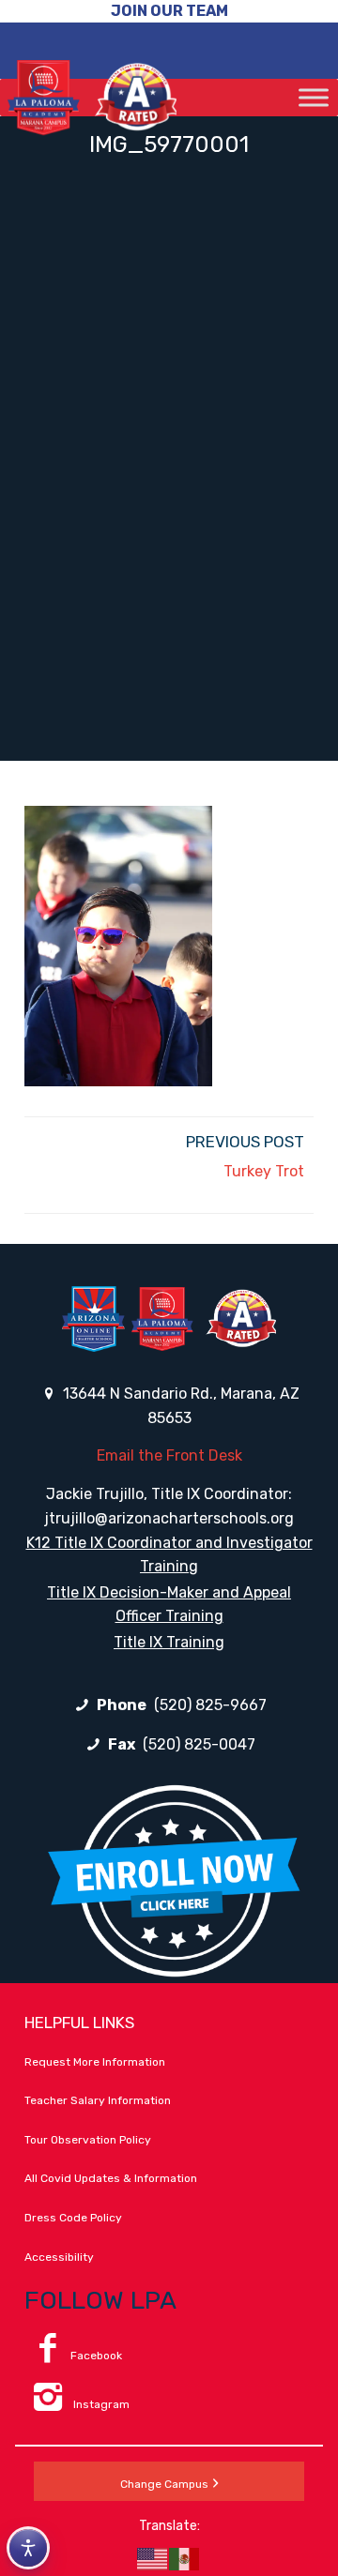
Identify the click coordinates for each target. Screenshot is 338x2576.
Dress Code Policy (73, 2218)
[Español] (185, 2558)
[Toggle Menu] (314, 97)
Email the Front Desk (169, 1455)
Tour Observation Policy (88, 2140)
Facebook (96, 2356)
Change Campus (164, 2484)
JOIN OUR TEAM (169, 11)
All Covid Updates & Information (111, 2178)
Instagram (100, 2404)
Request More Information (95, 2062)
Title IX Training (169, 1642)
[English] (153, 2558)
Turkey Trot (264, 1171)
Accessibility (59, 2257)
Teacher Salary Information (98, 2100)
